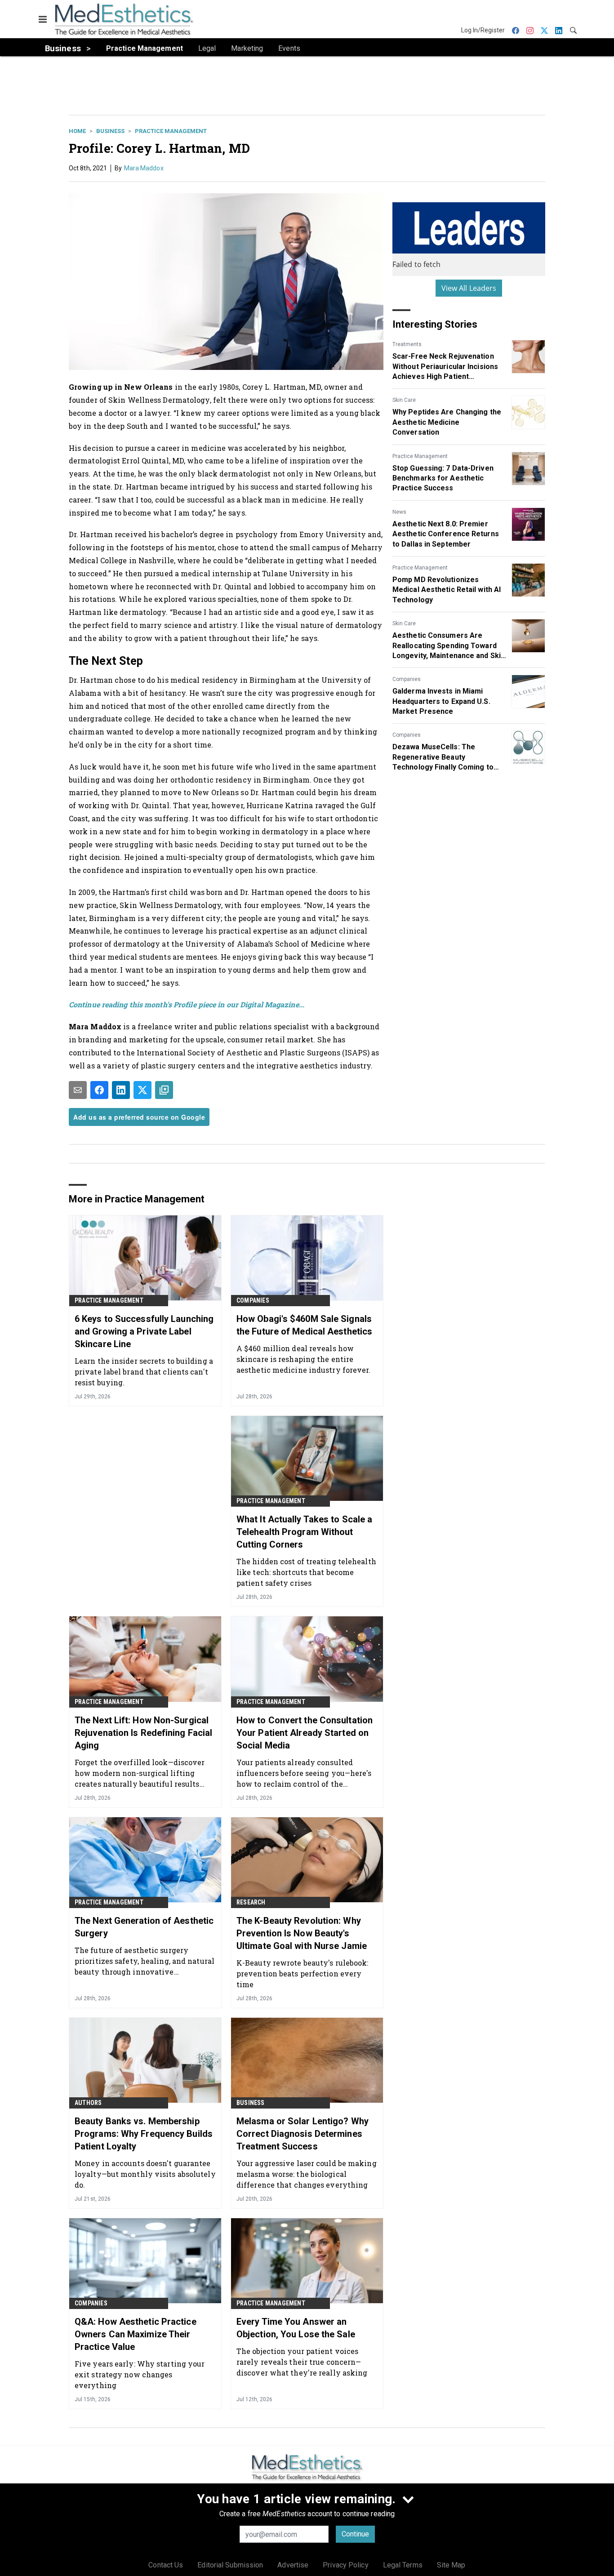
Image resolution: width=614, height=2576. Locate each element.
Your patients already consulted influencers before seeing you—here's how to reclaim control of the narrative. (304, 1773)
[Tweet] (142, 1090)
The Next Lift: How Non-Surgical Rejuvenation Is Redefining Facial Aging (143, 1733)
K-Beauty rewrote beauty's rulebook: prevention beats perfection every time (303, 1973)
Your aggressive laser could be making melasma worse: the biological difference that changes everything (307, 2174)
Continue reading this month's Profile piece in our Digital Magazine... (187, 1004)
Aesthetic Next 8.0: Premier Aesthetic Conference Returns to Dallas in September (446, 534)
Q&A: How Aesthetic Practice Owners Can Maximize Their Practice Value (136, 2334)
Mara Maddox (144, 168)
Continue (355, 2534)
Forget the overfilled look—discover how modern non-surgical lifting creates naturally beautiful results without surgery (140, 1773)
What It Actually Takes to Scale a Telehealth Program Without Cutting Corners (304, 1532)
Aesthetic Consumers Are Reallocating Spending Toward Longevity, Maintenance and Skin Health (449, 646)
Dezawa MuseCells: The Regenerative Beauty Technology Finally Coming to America (443, 757)
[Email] (78, 1090)
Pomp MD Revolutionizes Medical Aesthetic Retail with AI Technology (447, 590)
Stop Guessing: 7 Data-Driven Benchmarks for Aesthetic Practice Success (443, 478)
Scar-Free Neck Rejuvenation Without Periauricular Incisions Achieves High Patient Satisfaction (445, 367)
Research (251, 1902)
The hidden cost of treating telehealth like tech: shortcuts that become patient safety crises (306, 1572)
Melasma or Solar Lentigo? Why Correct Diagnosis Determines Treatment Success (303, 2134)
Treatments (407, 344)
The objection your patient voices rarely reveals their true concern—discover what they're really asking (302, 2362)
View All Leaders (469, 288)
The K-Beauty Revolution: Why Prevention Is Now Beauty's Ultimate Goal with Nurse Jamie (302, 1933)
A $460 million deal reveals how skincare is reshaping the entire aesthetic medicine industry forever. (304, 1359)
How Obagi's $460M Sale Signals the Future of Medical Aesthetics (304, 1325)
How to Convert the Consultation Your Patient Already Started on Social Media (305, 1733)
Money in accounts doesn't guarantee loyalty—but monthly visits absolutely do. (145, 2174)
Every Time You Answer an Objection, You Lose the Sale (296, 2328)
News (399, 512)
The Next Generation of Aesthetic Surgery (144, 1927)
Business (110, 131)
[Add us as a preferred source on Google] (164, 1090)
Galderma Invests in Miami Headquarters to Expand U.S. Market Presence (441, 701)
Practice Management (171, 131)
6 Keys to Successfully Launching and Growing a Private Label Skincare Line (144, 1331)
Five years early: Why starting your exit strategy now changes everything (140, 2374)
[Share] (99, 1090)
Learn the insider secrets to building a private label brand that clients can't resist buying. (144, 1372)
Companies (407, 679)
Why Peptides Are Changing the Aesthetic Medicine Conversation (447, 422)
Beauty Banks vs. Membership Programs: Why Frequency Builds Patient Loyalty (144, 2134)
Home (77, 131)
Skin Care (404, 400)
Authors (88, 2103)
